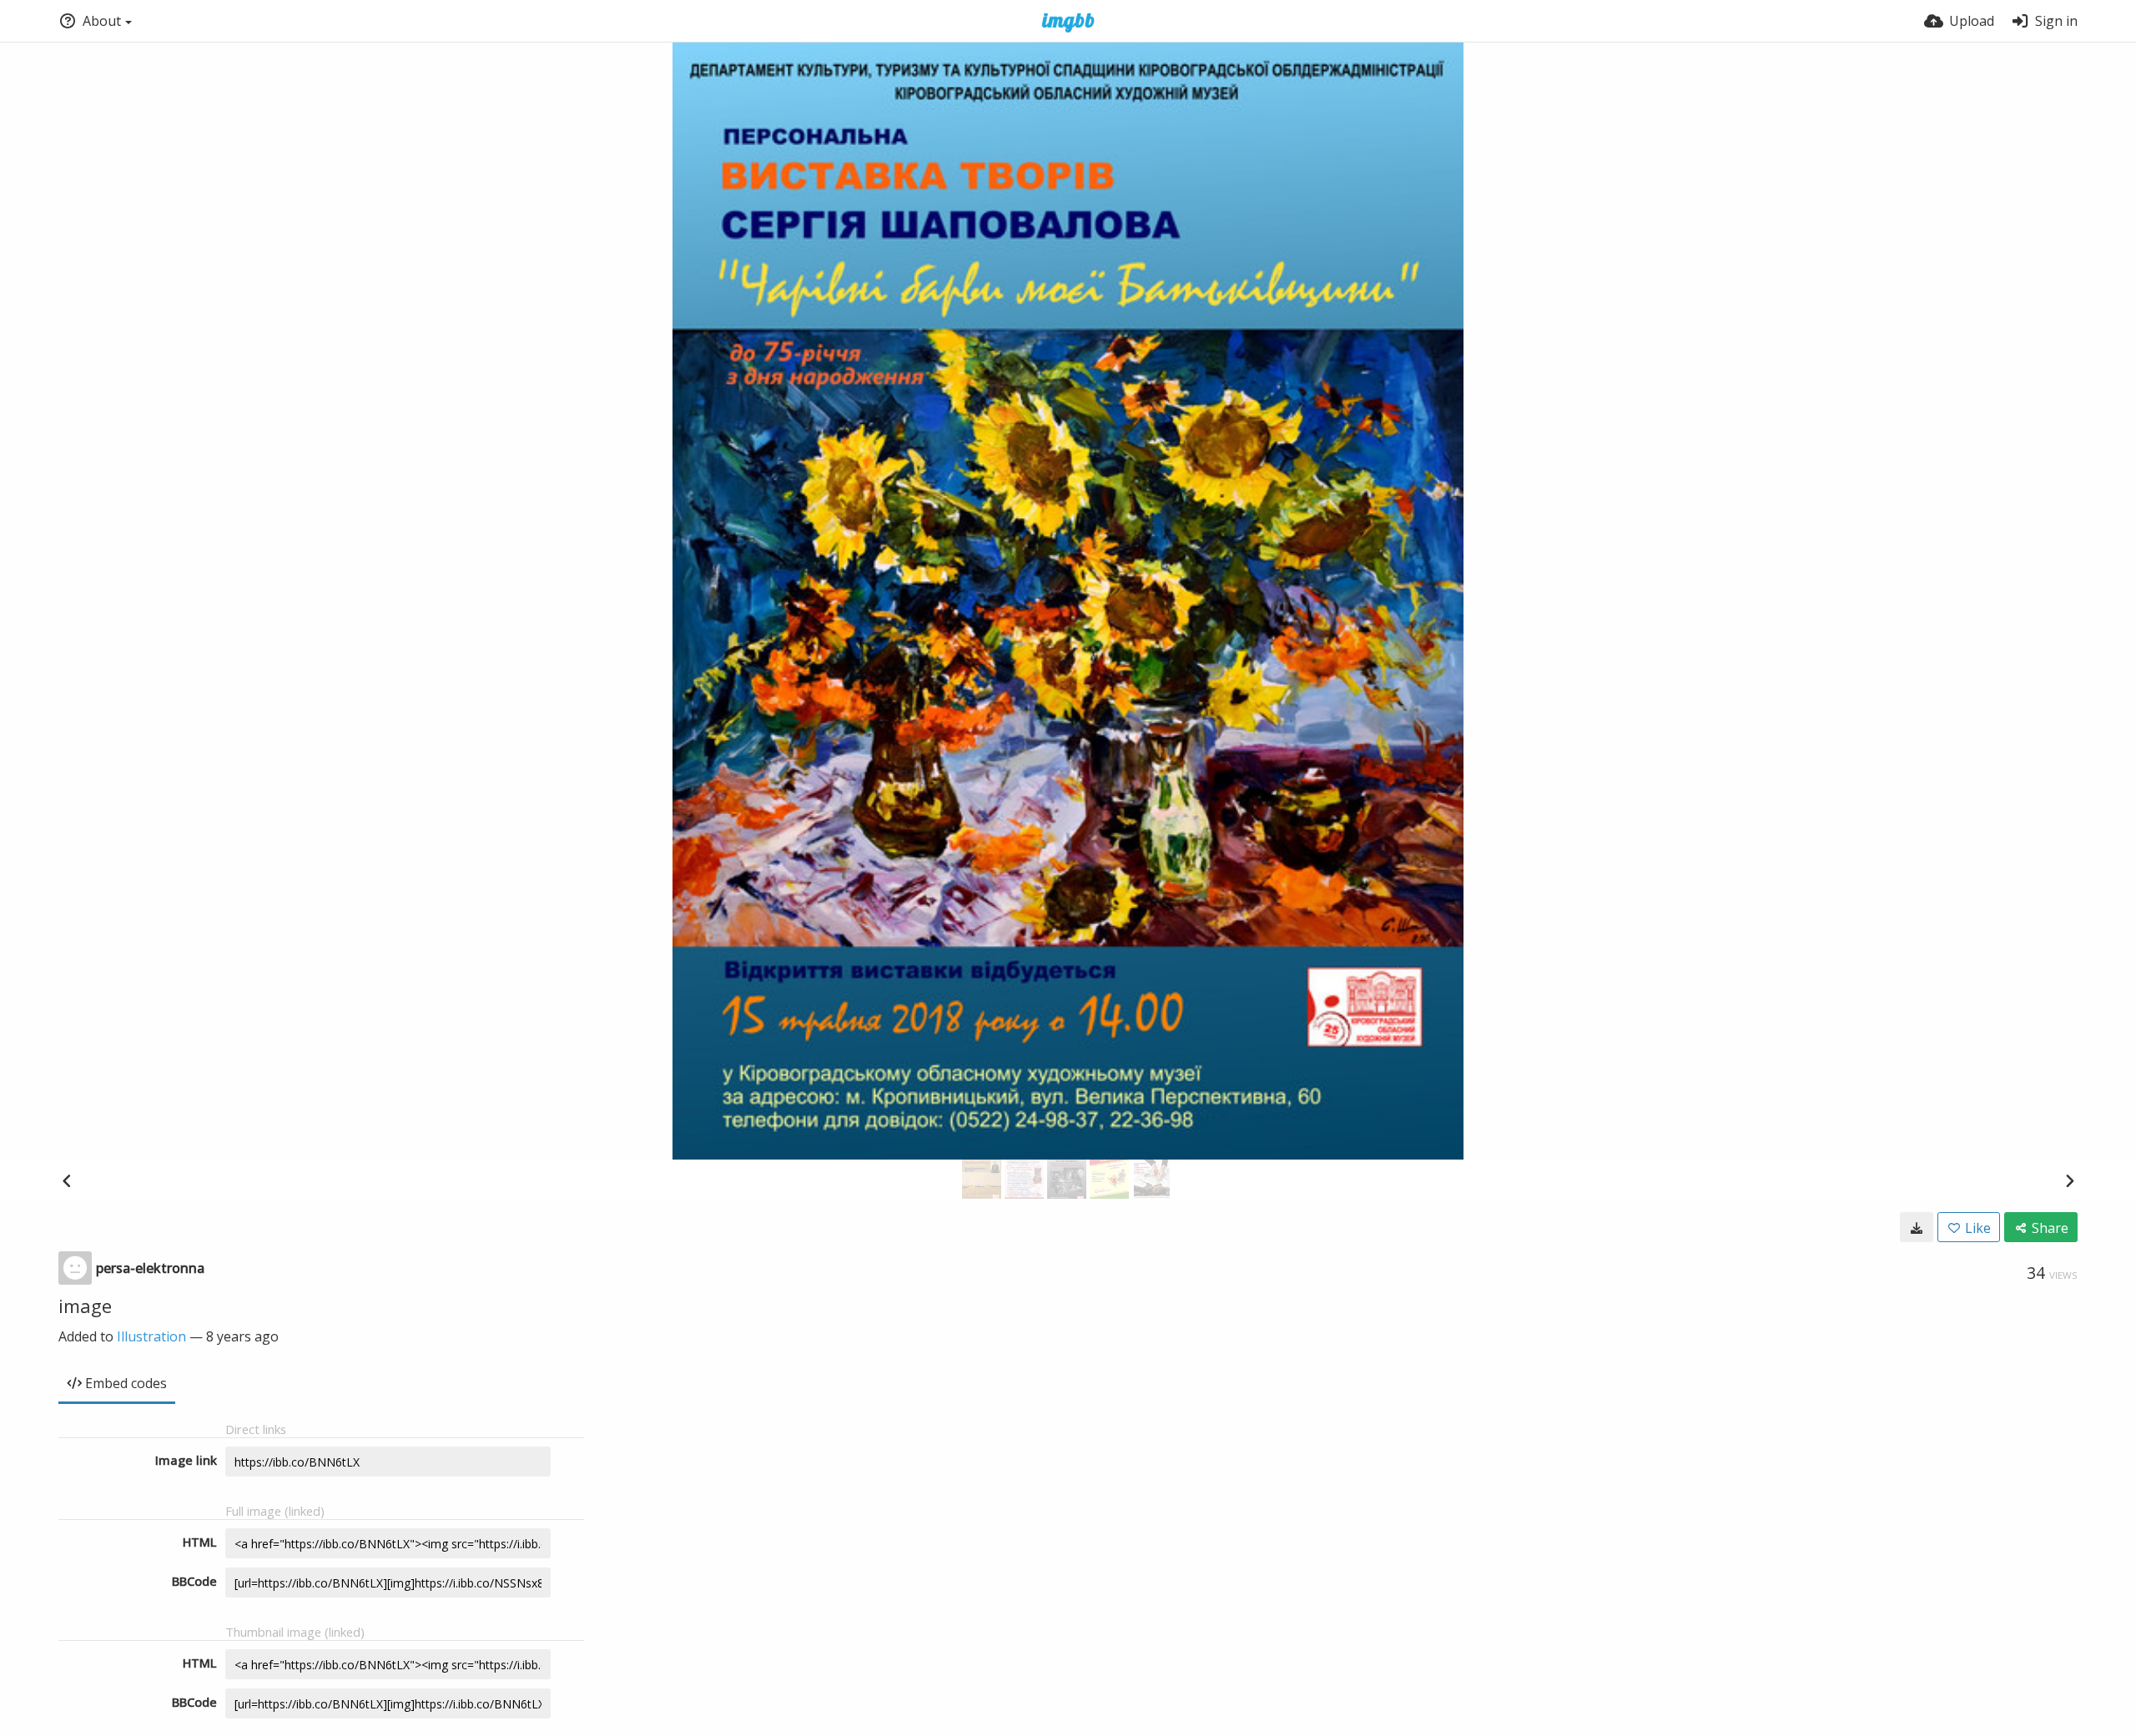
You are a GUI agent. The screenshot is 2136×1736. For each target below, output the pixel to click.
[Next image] (2069, 1180)
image (85, 1306)
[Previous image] (67, 1180)
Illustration (151, 1336)
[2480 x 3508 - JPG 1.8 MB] (1917, 1227)
